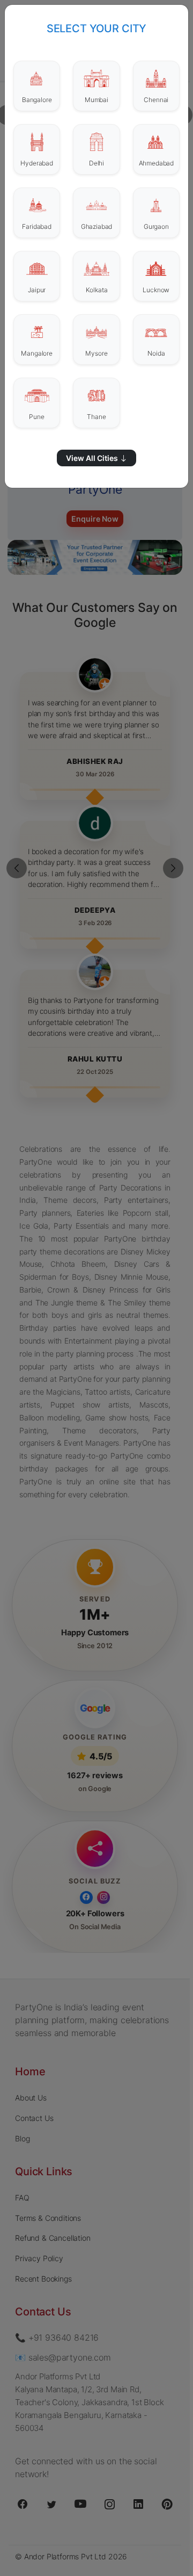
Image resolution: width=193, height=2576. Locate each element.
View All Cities (93, 458)
